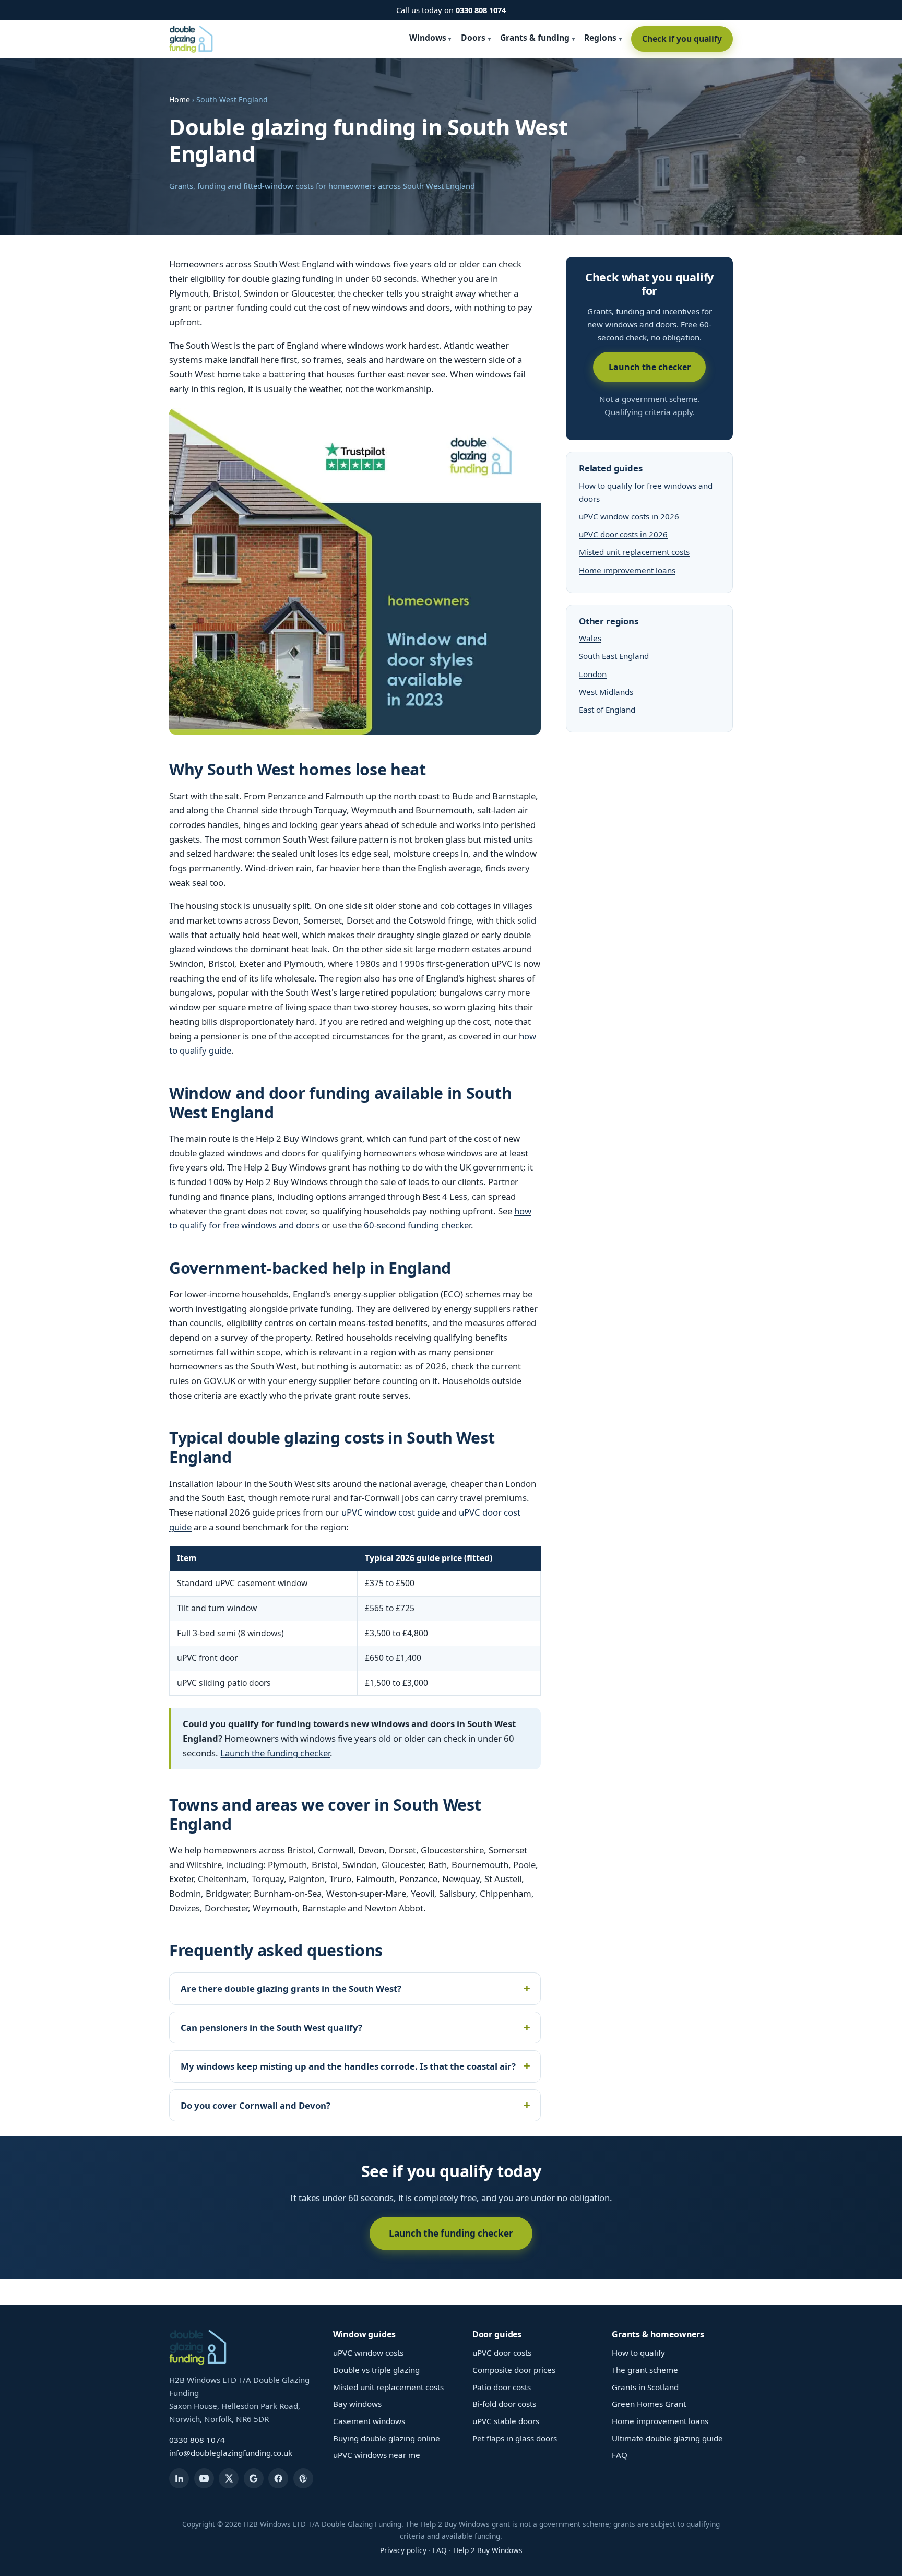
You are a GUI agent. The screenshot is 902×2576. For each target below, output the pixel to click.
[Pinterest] (303, 2478)
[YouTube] (204, 2478)
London (593, 674)
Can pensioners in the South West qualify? (271, 2028)
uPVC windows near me (377, 2455)
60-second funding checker (417, 1225)
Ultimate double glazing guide (667, 2438)
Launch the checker (650, 367)
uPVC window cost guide (390, 1512)
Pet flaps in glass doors (515, 2438)
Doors (473, 38)
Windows (428, 38)
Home (180, 99)
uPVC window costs (368, 2353)
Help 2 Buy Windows (488, 2550)
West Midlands (606, 692)
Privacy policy (403, 2550)
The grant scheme (645, 2370)
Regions (600, 38)
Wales (590, 638)
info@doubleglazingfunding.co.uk (231, 2453)
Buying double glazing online (387, 2438)
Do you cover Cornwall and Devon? (256, 2105)
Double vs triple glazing (376, 2370)
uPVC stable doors (506, 2421)
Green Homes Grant (649, 2404)
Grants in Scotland (645, 2387)
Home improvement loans (627, 570)
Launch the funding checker (275, 1753)
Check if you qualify (682, 39)
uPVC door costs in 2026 (623, 534)
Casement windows (369, 2421)
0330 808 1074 (481, 10)
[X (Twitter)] (229, 2478)
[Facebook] (278, 2478)
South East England (614, 656)
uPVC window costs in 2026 (629, 516)
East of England (607, 710)
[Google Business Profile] (254, 2478)
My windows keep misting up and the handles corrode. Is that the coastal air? (348, 2066)
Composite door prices (514, 2370)
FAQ (620, 2455)
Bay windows (357, 2404)
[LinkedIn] (179, 2478)
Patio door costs (502, 2387)
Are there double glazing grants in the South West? (291, 1988)
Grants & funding (535, 38)
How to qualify (638, 2353)
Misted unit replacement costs (634, 552)
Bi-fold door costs (504, 2404)
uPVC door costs (502, 2353)
